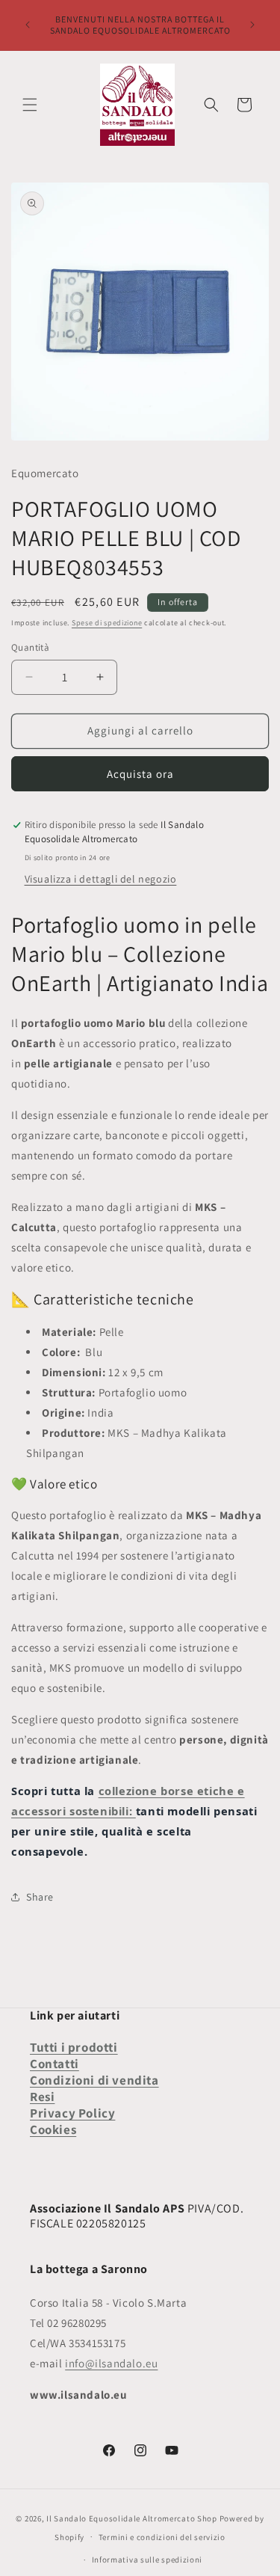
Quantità (30, 647)
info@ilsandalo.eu (111, 2363)
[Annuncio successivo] (252, 25)
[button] (30, 105)
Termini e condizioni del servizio (162, 2537)
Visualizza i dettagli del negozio (101, 879)
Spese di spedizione (107, 623)
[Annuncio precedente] (28, 25)
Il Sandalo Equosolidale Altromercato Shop (132, 2518)
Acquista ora (140, 774)
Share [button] (40, 1897)
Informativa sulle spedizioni (147, 2560)
